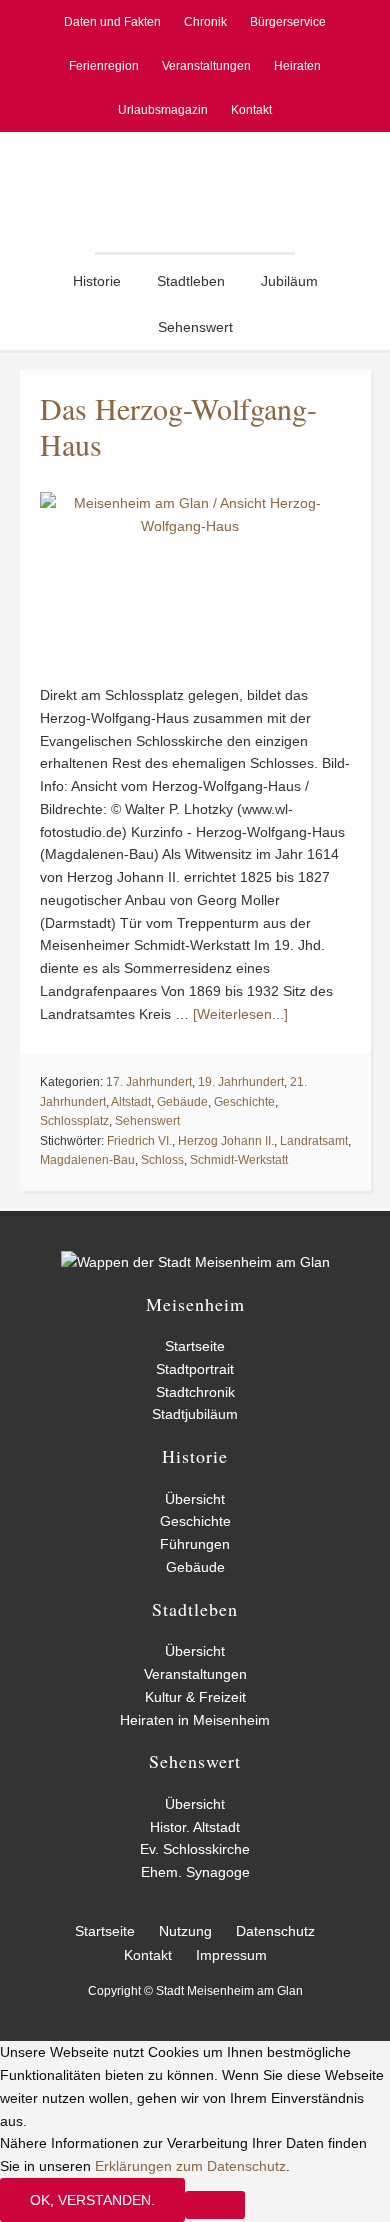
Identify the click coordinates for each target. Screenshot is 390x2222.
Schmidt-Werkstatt (239, 1160)
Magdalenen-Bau (87, 1160)
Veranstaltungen (195, 1674)
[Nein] (215, 2205)
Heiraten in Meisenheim (195, 1720)
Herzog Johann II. (226, 1141)
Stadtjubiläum (195, 1414)
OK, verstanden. (92, 2200)
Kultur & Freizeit (195, 1697)
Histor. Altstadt (195, 1827)
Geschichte (244, 1102)
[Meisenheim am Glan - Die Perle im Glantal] (195, 1262)
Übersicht (195, 1499)
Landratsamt (314, 1141)
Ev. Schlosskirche (195, 1849)
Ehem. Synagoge (195, 1872)
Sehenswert (147, 1121)
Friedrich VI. (139, 1141)
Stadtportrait (195, 1369)
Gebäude (182, 1102)
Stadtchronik (195, 1392)
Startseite (195, 1346)
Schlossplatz (74, 1121)
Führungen (195, 1544)
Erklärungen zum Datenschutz (190, 2166)
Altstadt (131, 1102)
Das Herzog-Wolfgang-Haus (178, 426)
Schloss (162, 1160)
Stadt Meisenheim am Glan (195, 192)
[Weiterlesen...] (240, 1014)
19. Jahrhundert (241, 1082)
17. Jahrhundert (149, 1082)
